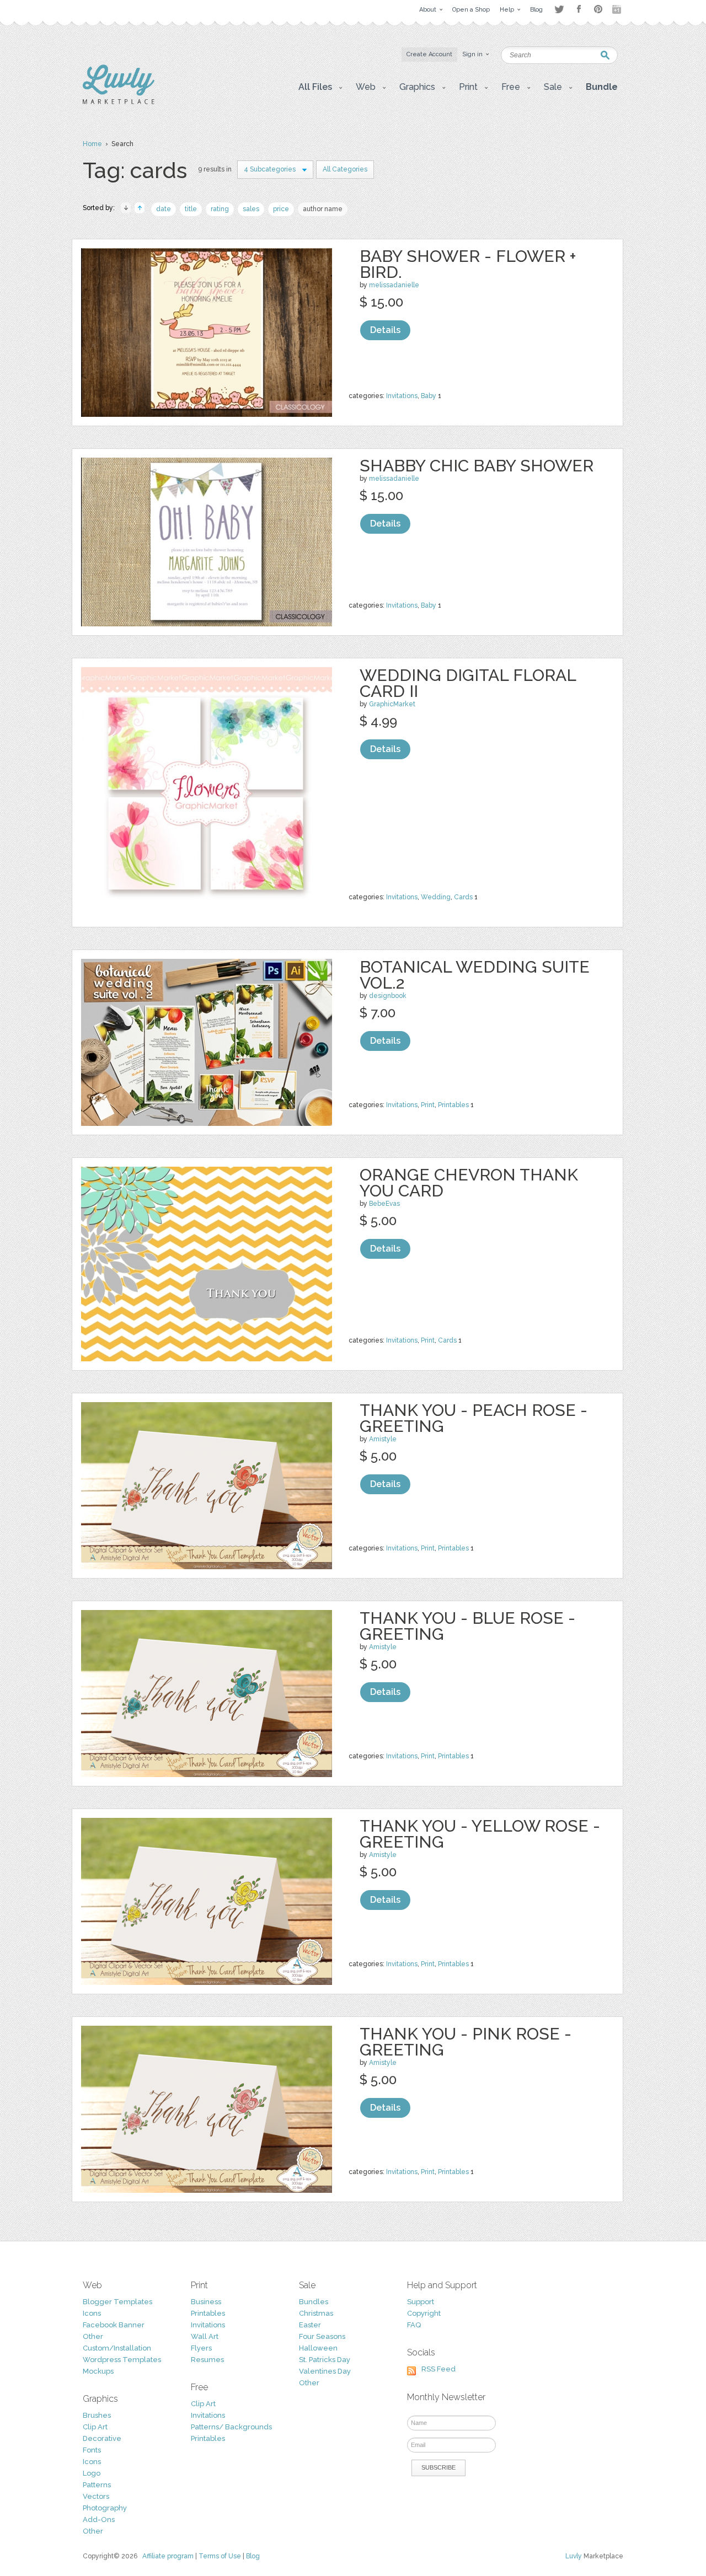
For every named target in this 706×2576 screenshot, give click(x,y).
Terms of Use (220, 2556)
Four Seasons (322, 2336)
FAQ (414, 2325)
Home (92, 144)
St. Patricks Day (325, 2360)
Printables (453, 1105)
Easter (310, 2325)
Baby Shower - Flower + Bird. (468, 264)
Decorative (102, 2438)
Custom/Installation (117, 2348)
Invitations (402, 396)
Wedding (436, 897)
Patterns (97, 2485)
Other (93, 2336)
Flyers (201, 2348)
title (191, 209)
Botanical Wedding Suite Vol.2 (475, 975)
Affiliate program (168, 2556)
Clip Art (95, 2427)
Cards (463, 897)
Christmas (316, 2313)
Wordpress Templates (122, 2360)
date (164, 209)
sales (251, 209)
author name (323, 209)
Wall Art (205, 2336)
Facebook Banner (114, 2325)
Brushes (97, 2415)
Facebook (579, 9)
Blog (253, 2556)
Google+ (618, 9)
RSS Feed (438, 2369)
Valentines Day (325, 2371)
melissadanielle (394, 285)
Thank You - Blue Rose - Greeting (467, 1626)
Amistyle (383, 1439)
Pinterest (598, 9)
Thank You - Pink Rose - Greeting (466, 2042)
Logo (92, 2473)
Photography (105, 2508)
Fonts (92, 2450)
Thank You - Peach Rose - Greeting (474, 1418)
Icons (92, 2313)
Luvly (574, 2556)
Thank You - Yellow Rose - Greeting (480, 1834)
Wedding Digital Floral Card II (468, 683)
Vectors (96, 2496)
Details (385, 330)
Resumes (207, 2360)
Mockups (98, 2371)
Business (206, 2302)
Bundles (314, 2302)
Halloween (318, 2348)
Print (428, 1105)
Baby (429, 396)
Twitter (559, 9)
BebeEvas (384, 1204)
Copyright (424, 2313)
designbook (388, 996)
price (281, 209)
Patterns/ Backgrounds (231, 2427)
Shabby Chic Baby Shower (477, 466)
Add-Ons (99, 2519)
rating (220, 209)
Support (421, 2302)
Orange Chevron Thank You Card (469, 1183)
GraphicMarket (392, 704)
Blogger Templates (117, 2302)
